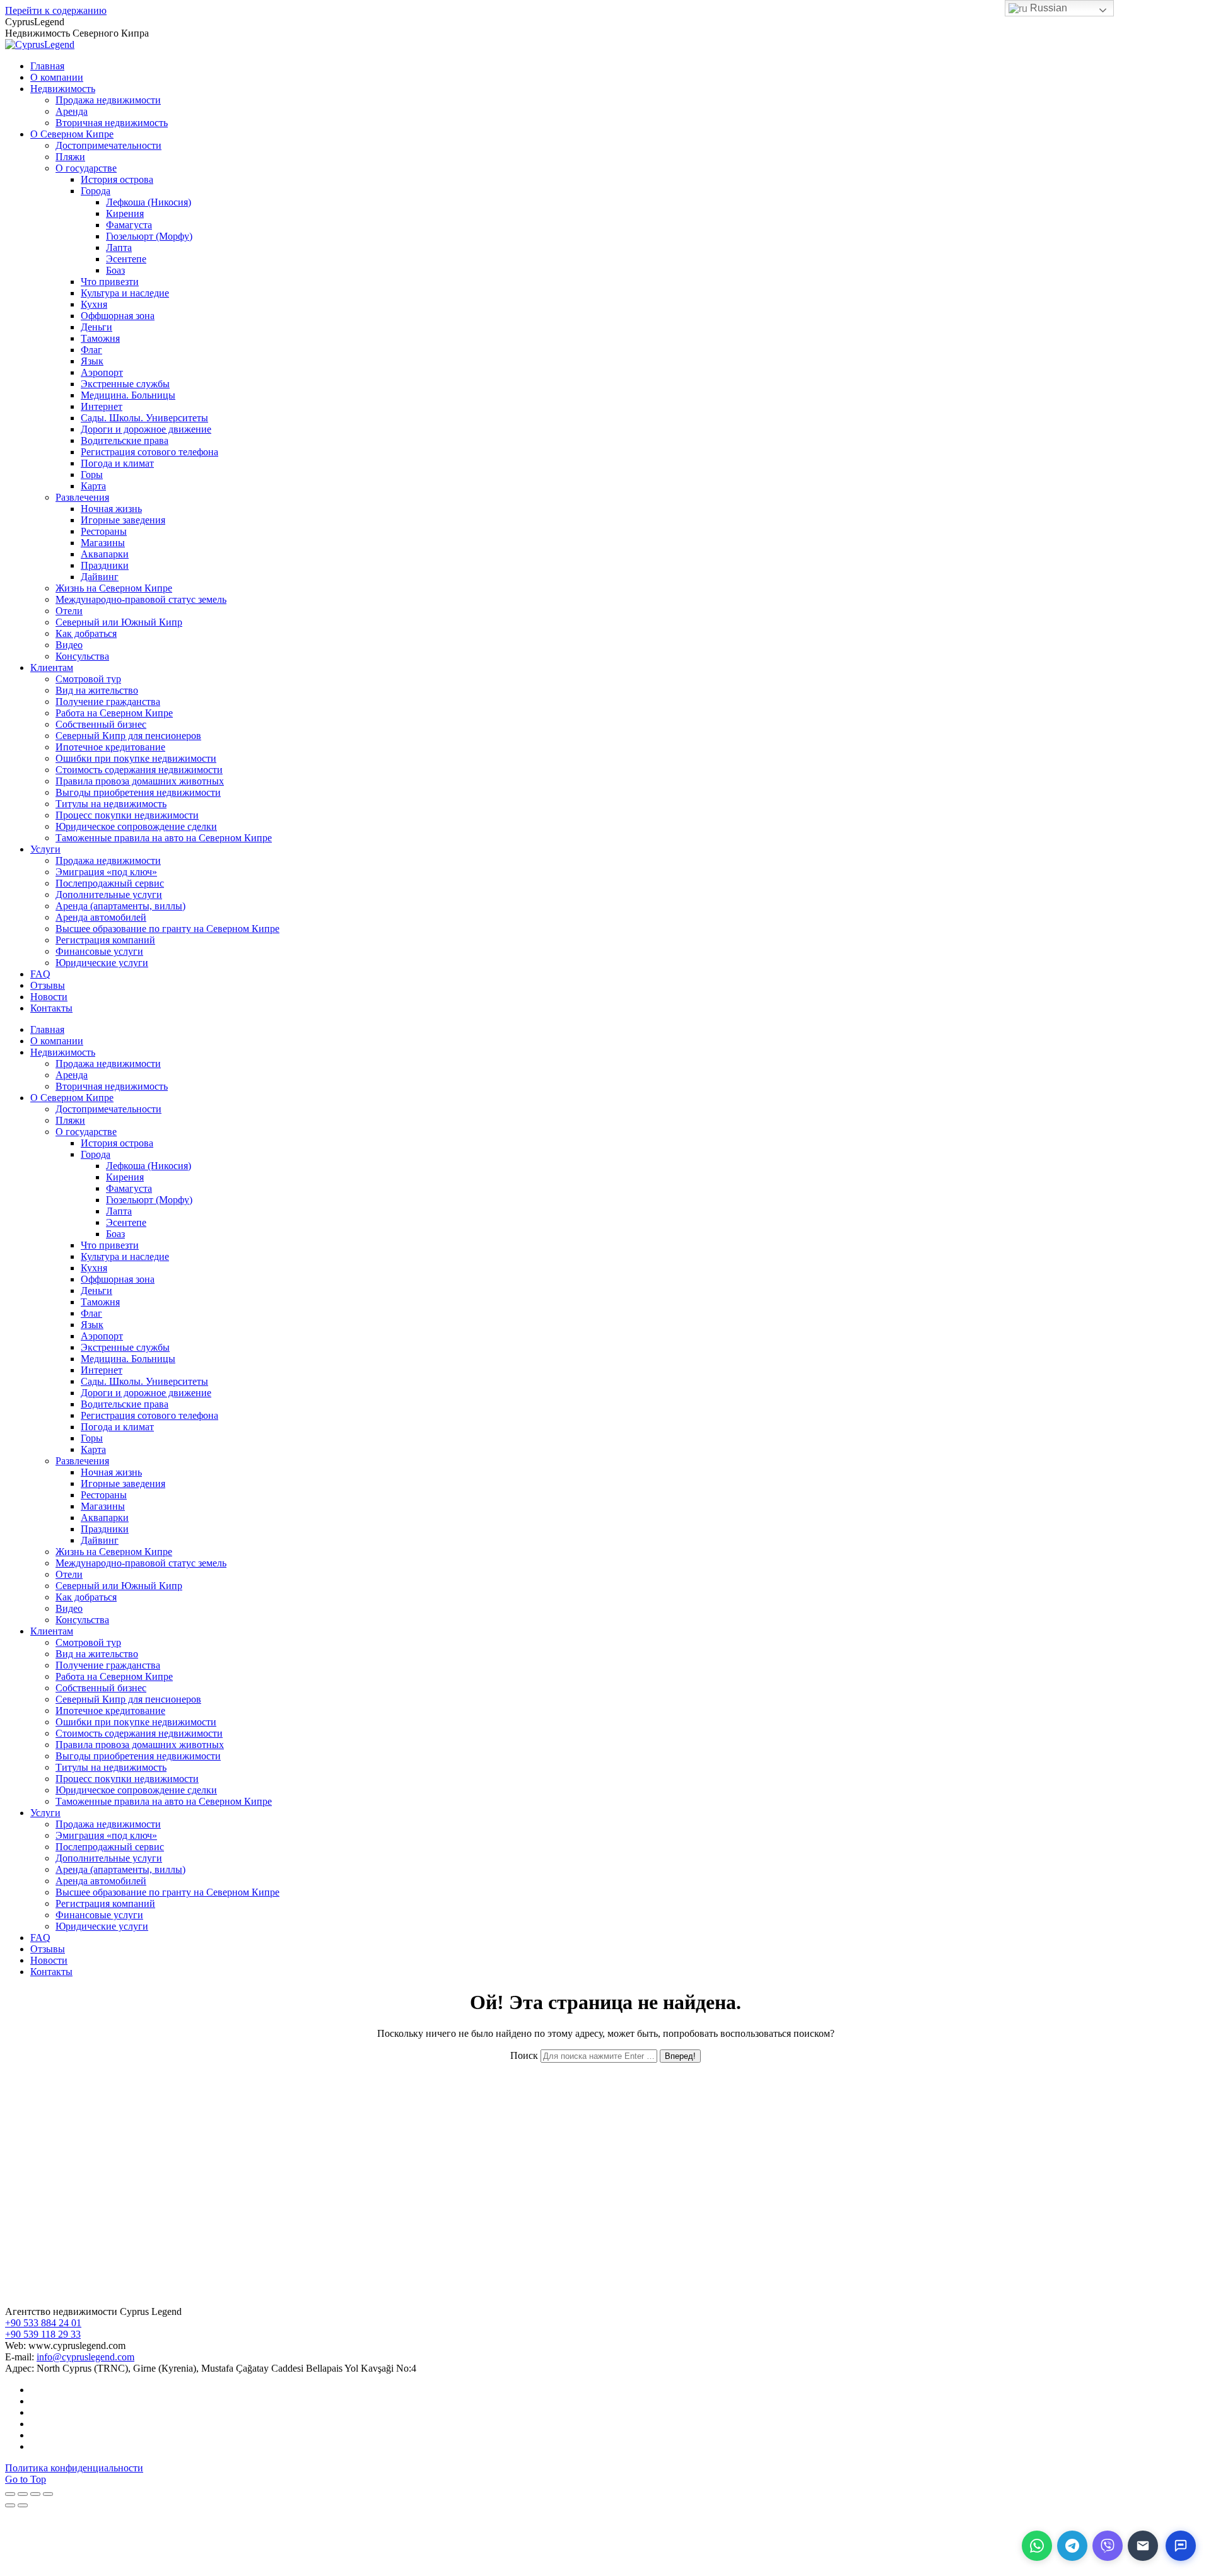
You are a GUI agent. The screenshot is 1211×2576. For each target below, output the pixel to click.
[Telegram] (1072, 2546)
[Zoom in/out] (48, 2494)
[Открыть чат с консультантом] (1181, 2546)
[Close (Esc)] (10, 2494)
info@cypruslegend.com (85, 2357)
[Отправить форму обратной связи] (1143, 2546)
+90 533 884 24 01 (43, 2323)
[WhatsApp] (1037, 2546)
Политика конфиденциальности (74, 2468)
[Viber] (1108, 2546)
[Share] (23, 2494)
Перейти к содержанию (56, 10)
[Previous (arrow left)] (10, 2505)
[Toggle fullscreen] (35, 2494)
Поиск (524, 2055)
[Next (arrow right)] (23, 2505)
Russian (1047, 8)
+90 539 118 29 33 (43, 2334)
